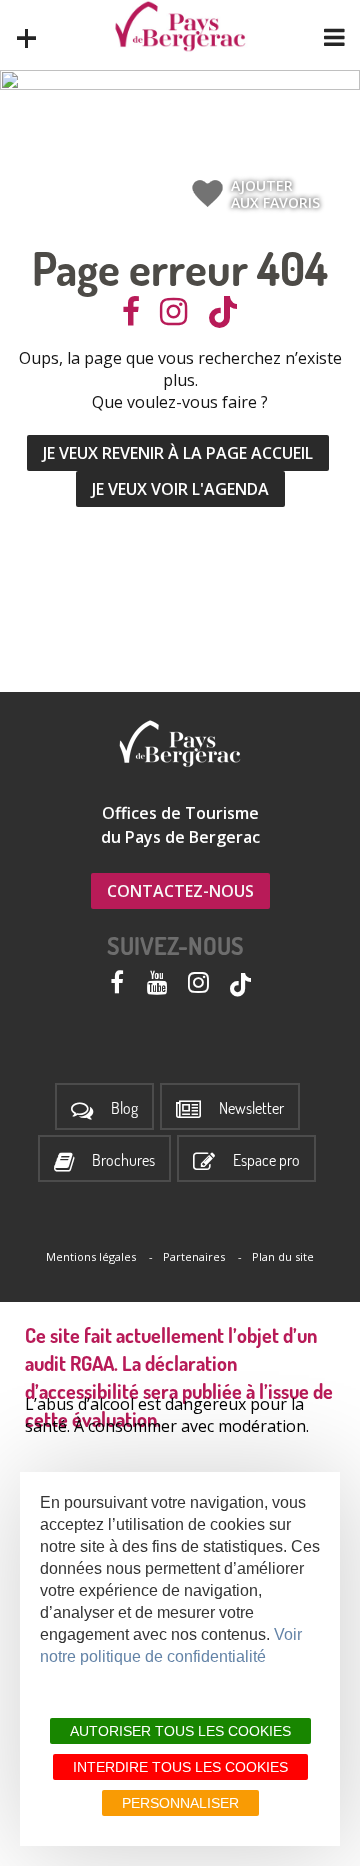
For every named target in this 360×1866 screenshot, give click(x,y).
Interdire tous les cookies (180, 1767)
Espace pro (266, 1160)
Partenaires (194, 1256)
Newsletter (251, 1108)
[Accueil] (180, 26)
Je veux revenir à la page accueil (178, 453)
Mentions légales (91, 1256)
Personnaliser (180, 1803)
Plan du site (283, 1256)
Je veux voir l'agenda (180, 489)
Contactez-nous (180, 891)
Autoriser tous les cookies (180, 1731)
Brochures (123, 1160)
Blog (124, 1108)
